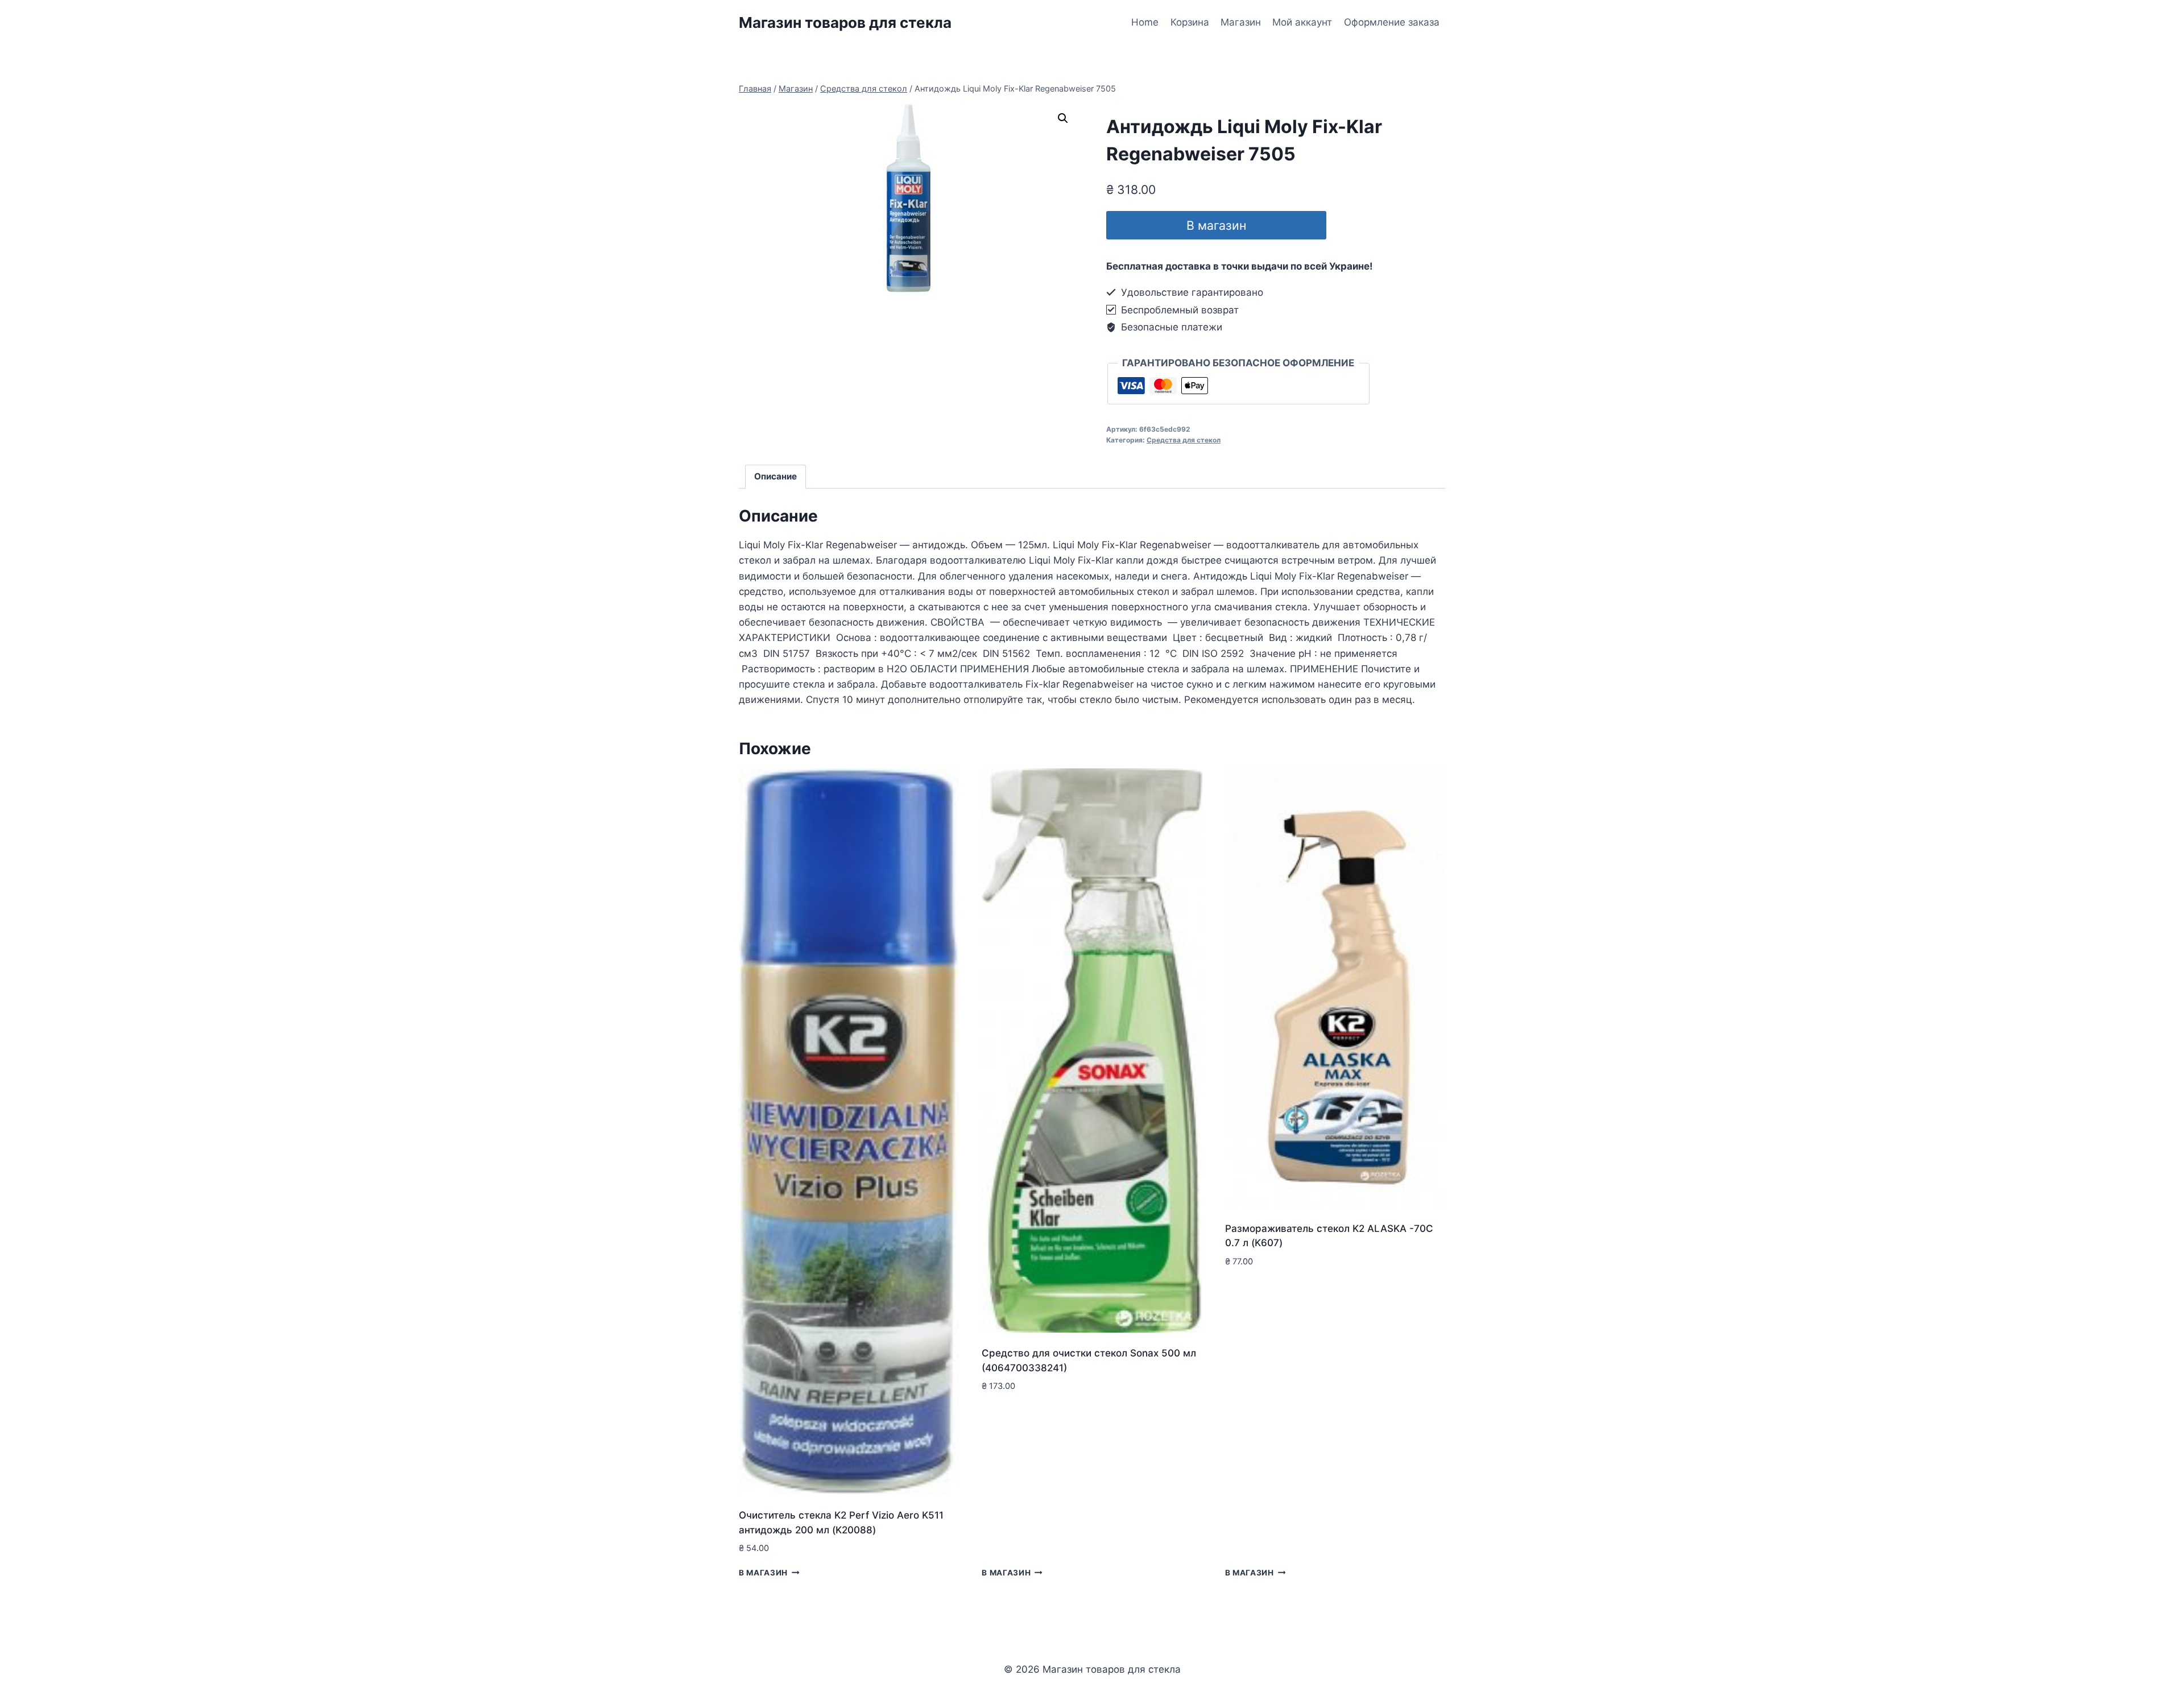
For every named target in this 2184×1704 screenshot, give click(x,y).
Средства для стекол (1184, 440)
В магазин (1216, 225)
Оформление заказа (1392, 22)
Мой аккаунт (1302, 22)
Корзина (1190, 22)
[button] (1063, 118)
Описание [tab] (775, 476)
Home (1145, 22)
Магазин (1241, 22)
